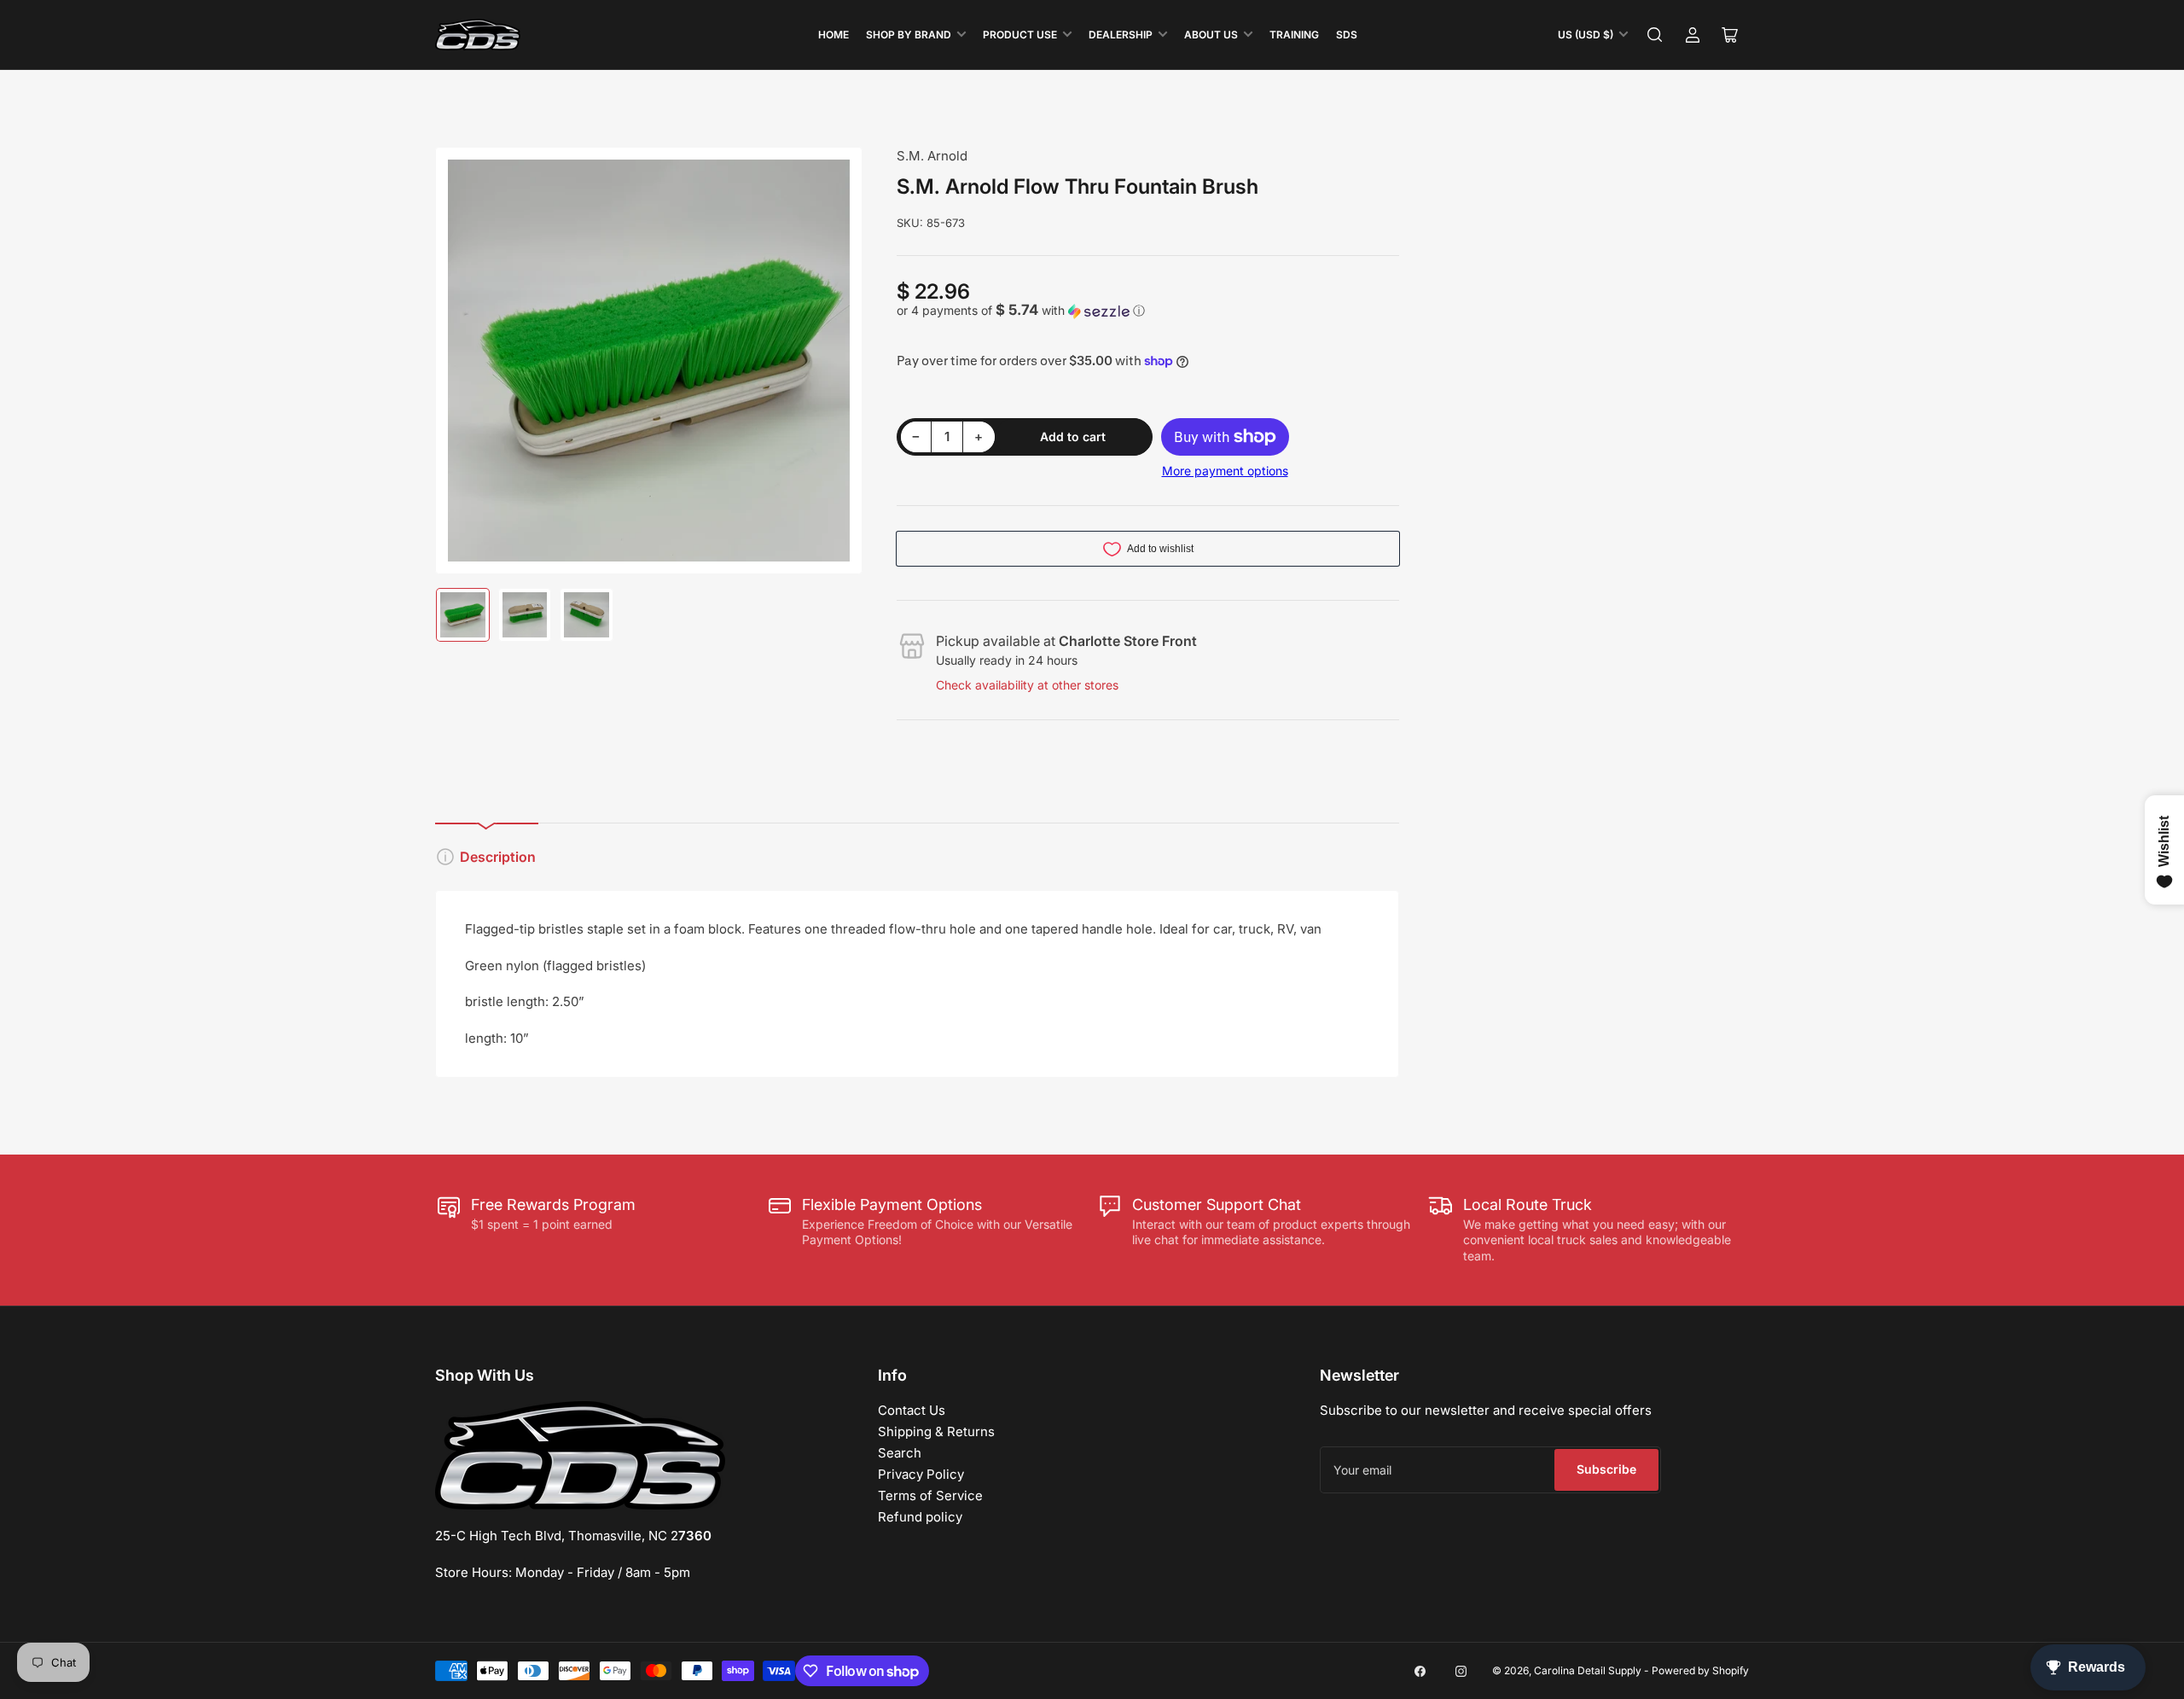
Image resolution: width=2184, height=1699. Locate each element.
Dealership (1121, 35)
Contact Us (912, 1410)
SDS (1347, 35)
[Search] (1655, 35)
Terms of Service (930, 1495)
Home (834, 35)
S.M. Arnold (932, 156)
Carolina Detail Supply (1588, 1670)
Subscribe (1606, 1469)
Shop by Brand (909, 35)
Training (1294, 35)
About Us (1211, 35)
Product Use (1020, 35)
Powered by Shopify (1700, 1670)
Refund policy (920, 1517)
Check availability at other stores (1027, 685)
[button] (1148, 311)
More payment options (1225, 471)
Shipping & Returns (936, 1431)
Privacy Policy (921, 1474)
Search (900, 1453)
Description (498, 857)
